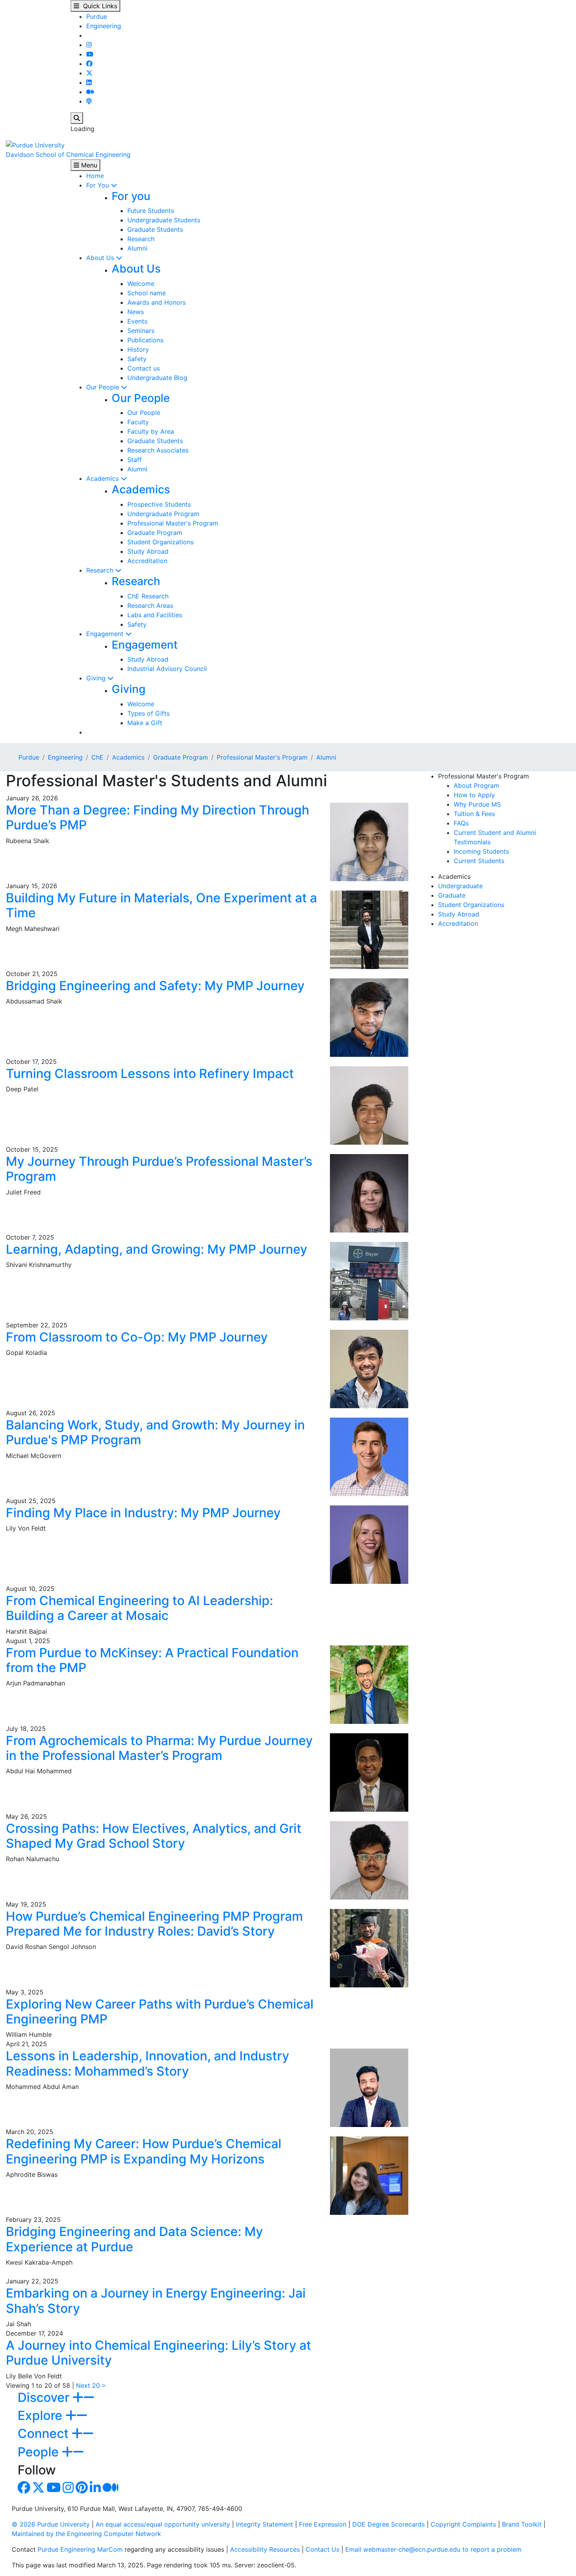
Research (141, 239)
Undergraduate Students (164, 220)
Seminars (141, 331)
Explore (42, 2415)
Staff (135, 460)
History (138, 349)
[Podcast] (89, 101)
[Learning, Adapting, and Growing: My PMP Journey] (369, 1280)
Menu (88, 165)
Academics (103, 478)
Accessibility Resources (265, 2549)
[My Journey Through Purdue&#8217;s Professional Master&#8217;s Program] (369, 1193)
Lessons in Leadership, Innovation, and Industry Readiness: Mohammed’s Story (148, 2063)
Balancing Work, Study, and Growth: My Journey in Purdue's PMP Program (155, 1432)
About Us (101, 258)
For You (99, 185)
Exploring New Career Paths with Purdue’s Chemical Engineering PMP (160, 2012)
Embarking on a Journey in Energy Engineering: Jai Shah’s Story (156, 2301)
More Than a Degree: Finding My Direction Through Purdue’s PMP (158, 817)
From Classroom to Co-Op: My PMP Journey (137, 1337)
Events (137, 321)
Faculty (138, 422)
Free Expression (323, 2524)
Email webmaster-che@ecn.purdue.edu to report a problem (433, 2549)
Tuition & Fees (474, 814)
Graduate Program (155, 533)
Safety (137, 359)
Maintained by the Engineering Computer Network (86, 2534)
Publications (145, 340)
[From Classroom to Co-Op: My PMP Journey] (369, 1368)
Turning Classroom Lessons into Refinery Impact (150, 1073)
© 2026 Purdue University (51, 2524)
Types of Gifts (149, 713)
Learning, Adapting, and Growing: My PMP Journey (157, 1249)
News (136, 312)
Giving (97, 678)
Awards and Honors (157, 302)
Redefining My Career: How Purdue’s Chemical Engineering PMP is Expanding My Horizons (144, 2151)
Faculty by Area (151, 431)
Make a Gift (145, 723)
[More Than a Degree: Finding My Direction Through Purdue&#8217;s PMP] (369, 841)
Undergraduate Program (163, 514)
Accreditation (147, 561)
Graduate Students (155, 229)
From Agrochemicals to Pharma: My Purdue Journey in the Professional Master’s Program (159, 1748)
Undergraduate (460, 886)
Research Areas (150, 605)
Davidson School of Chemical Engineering (68, 155)
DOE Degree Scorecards (389, 2524)
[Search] (77, 118)
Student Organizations (160, 542)
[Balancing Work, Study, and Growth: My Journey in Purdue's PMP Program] (369, 1456)
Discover (45, 2397)
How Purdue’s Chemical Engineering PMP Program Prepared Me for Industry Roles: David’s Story (154, 1924)
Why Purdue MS (477, 804)
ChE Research (148, 596)
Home (95, 176)
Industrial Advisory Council (167, 669)
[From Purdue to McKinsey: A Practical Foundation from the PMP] (369, 1684)
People (40, 2452)
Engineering (104, 26)
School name (147, 293)
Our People (104, 387)
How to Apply (474, 795)
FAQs (461, 823)
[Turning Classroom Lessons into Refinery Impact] (369, 1105)
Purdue (97, 16)
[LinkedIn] (89, 82)
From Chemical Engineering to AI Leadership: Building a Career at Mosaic (139, 1608)
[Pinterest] (82, 2490)
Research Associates (158, 450)
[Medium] (90, 92)
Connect (45, 2433)
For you (131, 196)
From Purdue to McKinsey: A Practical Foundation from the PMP (152, 1660)
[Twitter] (89, 73)
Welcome (141, 284)
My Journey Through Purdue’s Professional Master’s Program (159, 1169)
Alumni (137, 248)
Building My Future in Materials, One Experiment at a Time (161, 905)
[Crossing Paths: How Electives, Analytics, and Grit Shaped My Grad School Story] (369, 1860)
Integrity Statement (264, 2524)
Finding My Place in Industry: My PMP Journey (143, 1513)
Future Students (151, 211)
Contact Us (322, 2549)
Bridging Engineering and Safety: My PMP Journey (155, 986)
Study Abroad (148, 551)
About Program (476, 785)
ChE (97, 757)
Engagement (106, 634)
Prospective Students (159, 504)
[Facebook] (89, 64)
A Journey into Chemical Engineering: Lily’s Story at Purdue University (158, 2353)
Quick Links (98, 6)
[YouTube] (90, 54)
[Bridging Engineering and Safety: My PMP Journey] (369, 1017)
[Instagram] (89, 45)
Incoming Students (481, 851)
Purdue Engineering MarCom (80, 2549)
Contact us (144, 368)
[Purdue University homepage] (35, 144)
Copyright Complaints (463, 2524)
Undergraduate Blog (157, 378)
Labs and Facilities (155, 615)
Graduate (452, 895)
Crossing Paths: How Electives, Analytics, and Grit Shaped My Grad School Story (154, 1836)
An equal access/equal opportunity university (163, 2524)
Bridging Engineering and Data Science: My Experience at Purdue (134, 2239)
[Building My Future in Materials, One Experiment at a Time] (369, 929)
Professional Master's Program (173, 523)
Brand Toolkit (522, 2524)
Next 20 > (91, 2385)
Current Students (479, 861)
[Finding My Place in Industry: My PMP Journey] (369, 1544)
